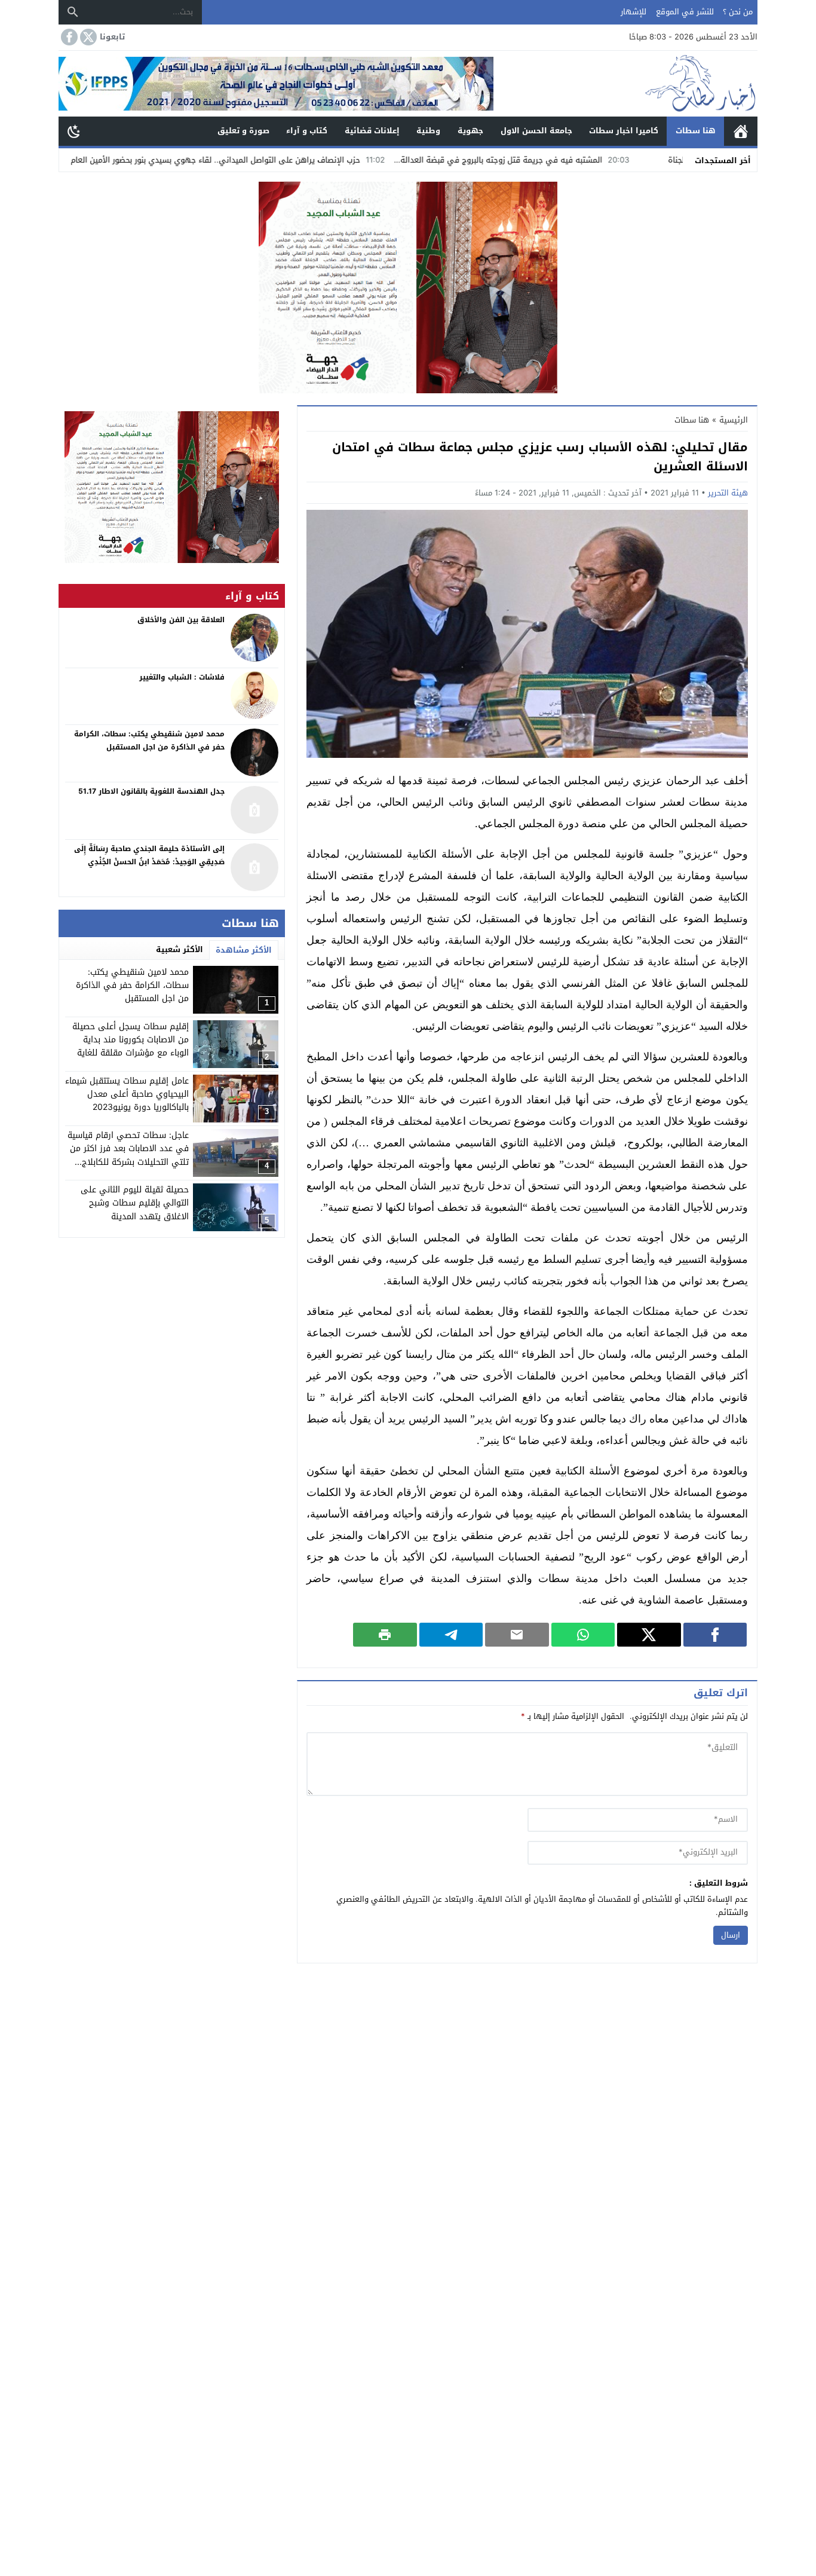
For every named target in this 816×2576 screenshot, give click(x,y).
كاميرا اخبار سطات (624, 131)
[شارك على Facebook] (715, 1635)
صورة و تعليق (243, 131)
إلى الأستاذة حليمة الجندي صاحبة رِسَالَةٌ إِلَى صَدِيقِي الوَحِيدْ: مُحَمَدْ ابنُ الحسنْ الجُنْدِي (149, 856)
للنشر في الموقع (685, 12)
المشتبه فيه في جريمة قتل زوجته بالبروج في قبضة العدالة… (584, 160)
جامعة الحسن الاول (536, 131)
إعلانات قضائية (372, 131)
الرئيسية (741, 131)
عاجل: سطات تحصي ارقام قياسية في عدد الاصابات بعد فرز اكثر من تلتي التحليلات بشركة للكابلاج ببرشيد (128, 1155)
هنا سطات (696, 131)
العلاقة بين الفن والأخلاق (181, 620)
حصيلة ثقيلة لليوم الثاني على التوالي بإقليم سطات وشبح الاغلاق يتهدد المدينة (135, 1203)
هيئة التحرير (728, 493)
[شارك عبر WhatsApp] (583, 1635)
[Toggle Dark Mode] (74, 131)
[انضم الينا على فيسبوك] (68, 37)
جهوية (470, 131)
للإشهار (634, 12)
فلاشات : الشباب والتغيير (182, 677)
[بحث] (73, 12)
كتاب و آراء (307, 131)
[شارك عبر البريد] (517, 1635)
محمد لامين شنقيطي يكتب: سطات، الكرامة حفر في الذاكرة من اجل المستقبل (132, 986)
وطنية (428, 131)
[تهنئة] (172, 487)
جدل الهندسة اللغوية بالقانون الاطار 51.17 (151, 792)
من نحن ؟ (738, 12)
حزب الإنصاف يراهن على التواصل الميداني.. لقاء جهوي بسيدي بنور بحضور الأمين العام (300, 160)
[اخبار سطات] (625, 84)
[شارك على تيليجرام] (451, 1635)
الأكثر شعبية (180, 949)
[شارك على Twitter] (649, 1635)
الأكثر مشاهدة (244, 950)
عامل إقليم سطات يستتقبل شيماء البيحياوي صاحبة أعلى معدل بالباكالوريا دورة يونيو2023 (127, 1094)
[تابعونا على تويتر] (87, 37)
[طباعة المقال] (385, 1635)
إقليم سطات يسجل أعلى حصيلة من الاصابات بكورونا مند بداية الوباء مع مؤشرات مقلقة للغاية (131, 1040)
